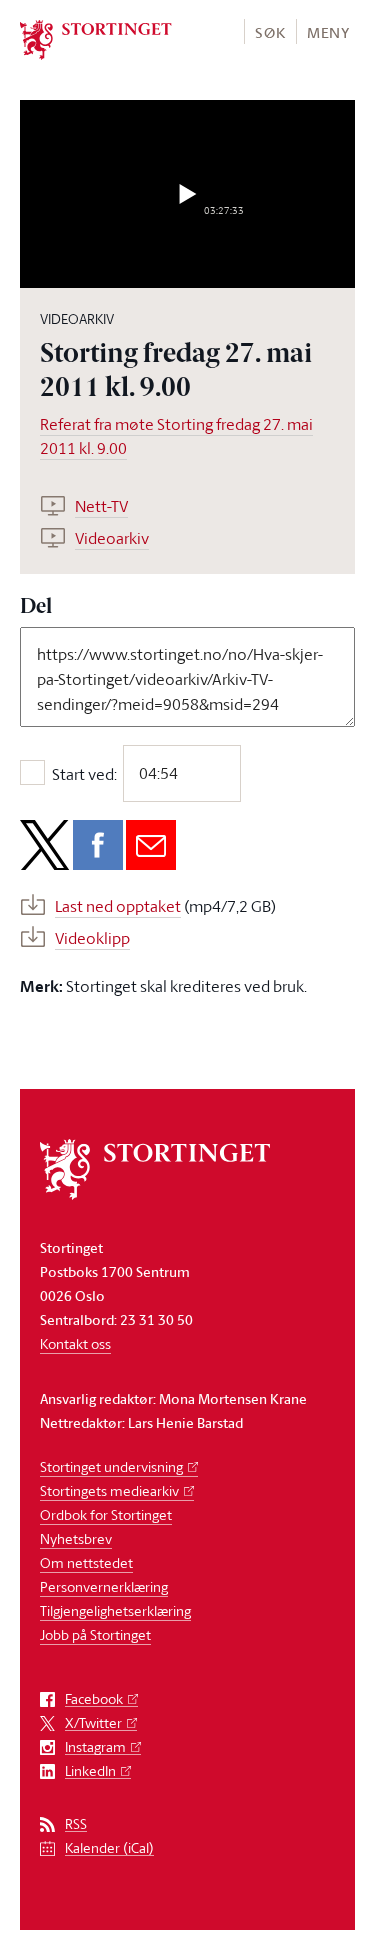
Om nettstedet (86, 1562)
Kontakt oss (75, 1343)
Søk (270, 32)
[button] (269, 31)
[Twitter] (45, 845)
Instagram (95, 1747)
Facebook (94, 1699)
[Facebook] (98, 845)
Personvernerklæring (104, 1586)
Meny (328, 32)
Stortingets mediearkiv (109, 1490)
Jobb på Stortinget (95, 1634)
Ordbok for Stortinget (106, 1514)
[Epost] (151, 845)
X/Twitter (93, 1723)
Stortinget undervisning (111, 1466)
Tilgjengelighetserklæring (115, 1610)
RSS (76, 1824)
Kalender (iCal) (109, 1848)
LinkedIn (90, 1771)
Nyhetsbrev (76, 1538)
